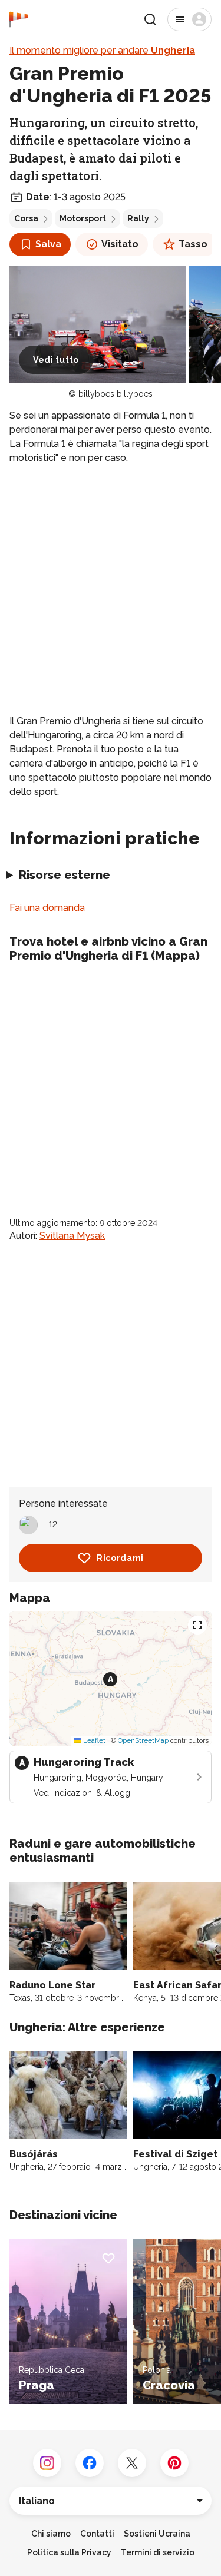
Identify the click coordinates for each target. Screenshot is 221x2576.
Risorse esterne (65, 875)
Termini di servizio (158, 2552)
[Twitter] (132, 2463)
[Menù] (189, 19)
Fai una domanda (47, 908)
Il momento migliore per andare (102, 50)
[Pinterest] (174, 2463)
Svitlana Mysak (72, 1236)
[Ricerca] (150, 19)
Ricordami (120, 1558)
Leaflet (93, 1740)
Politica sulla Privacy (69, 2552)
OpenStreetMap (143, 1740)
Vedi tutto (56, 360)
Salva (48, 244)
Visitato (120, 244)
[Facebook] (90, 2463)
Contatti (97, 2534)
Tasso (193, 244)
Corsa (26, 218)
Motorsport (83, 218)
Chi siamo (51, 2534)
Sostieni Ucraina (157, 2534)
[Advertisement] (111, 590)
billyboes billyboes (116, 394)
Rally (138, 218)
